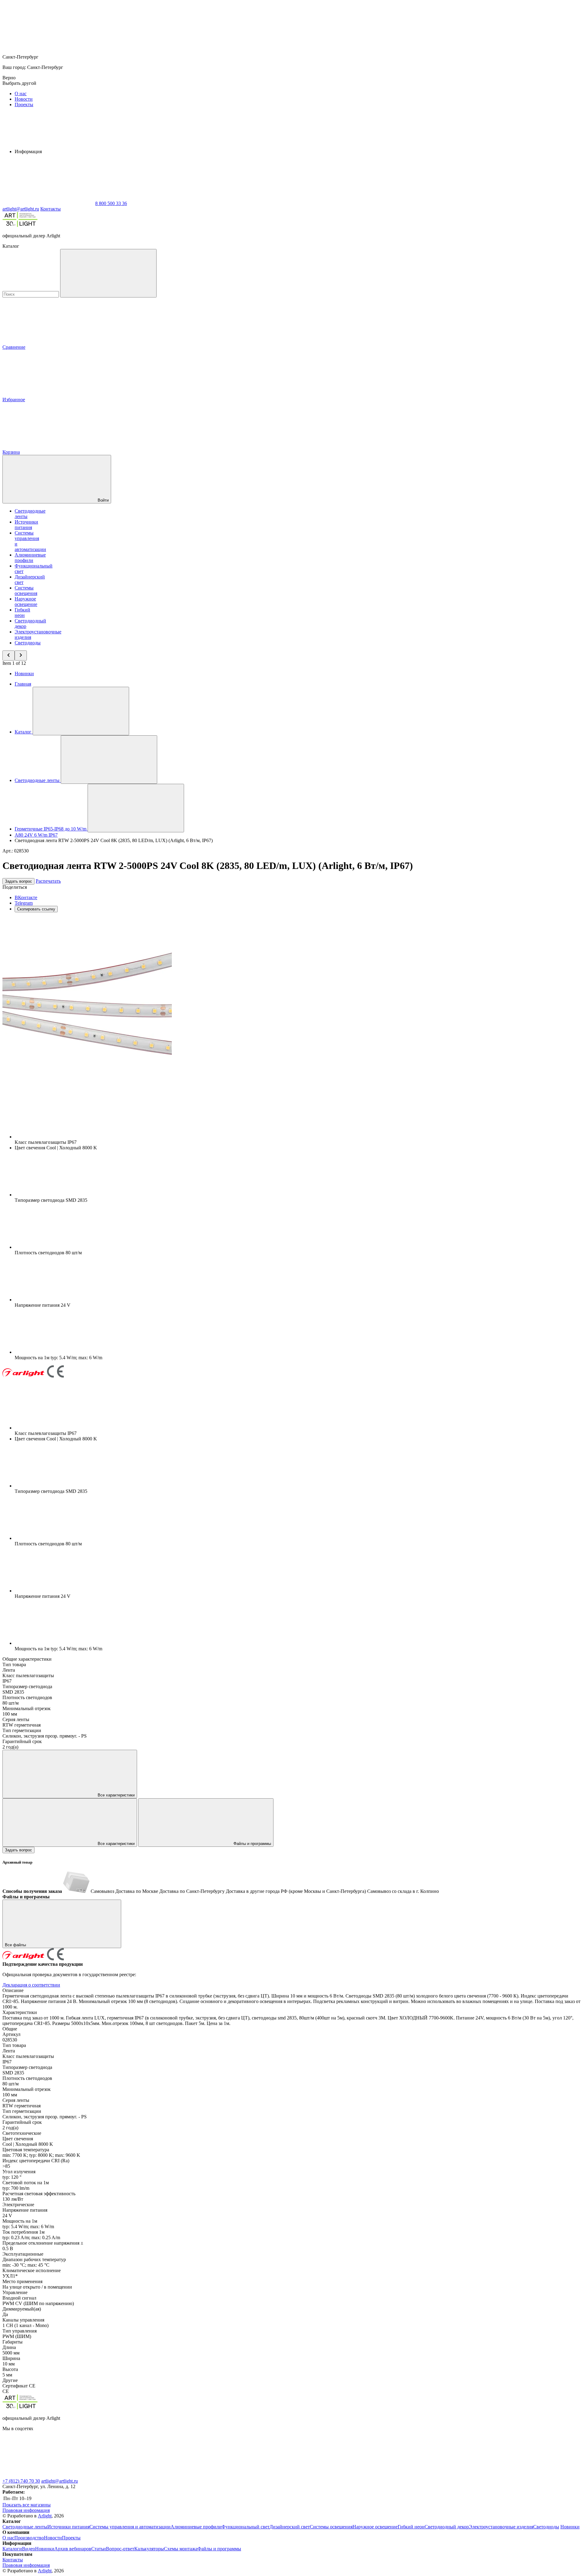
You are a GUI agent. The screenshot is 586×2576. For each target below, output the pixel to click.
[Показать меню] (81, 711)
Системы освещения (26, 591)
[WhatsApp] (48, 203)
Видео (29, 2549)
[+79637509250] (231, 2475)
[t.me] (323, 2475)
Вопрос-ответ (120, 2549)
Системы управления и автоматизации (130, 2527)
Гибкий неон (22, 612)
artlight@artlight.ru (60, 2481)
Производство (29, 2538)
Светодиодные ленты (25, 2527)
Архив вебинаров (73, 2549)
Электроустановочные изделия (501, 2527)
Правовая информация (26, 2510)
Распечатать (48, 881)
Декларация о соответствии (31, 1985)
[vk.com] (48, 2475)
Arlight (45, 2516)
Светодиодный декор (447, 2527)
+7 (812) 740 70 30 (21, 2481)
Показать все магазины (27, 2505)
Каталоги (12, 2549)
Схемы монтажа (181, 2549)
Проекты (24, 104)
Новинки (24, 674)
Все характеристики (116, 1795)
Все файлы (16, 1945)
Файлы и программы (252, 1844)
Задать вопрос (18, 881)
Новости (24, 99)
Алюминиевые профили (30, 558)
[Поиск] (108, 273)
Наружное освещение (26, 602)
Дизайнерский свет (290, 2527)
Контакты (51, 209)
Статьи (99, 2549)
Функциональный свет (246, 2527)
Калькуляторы (149, 2549)
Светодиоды (28, 643)
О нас (21, 94)
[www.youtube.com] (140, 2475)
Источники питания (26, 525)
